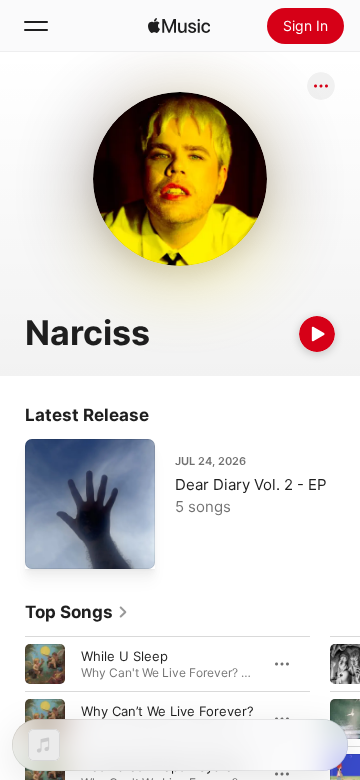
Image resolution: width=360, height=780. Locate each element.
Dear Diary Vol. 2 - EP (251, 484)
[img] (179, 26)
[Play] (317, 334)
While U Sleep (124, 656)
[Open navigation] (36, 26)
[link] (77, 612)
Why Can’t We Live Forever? (167, 711)
